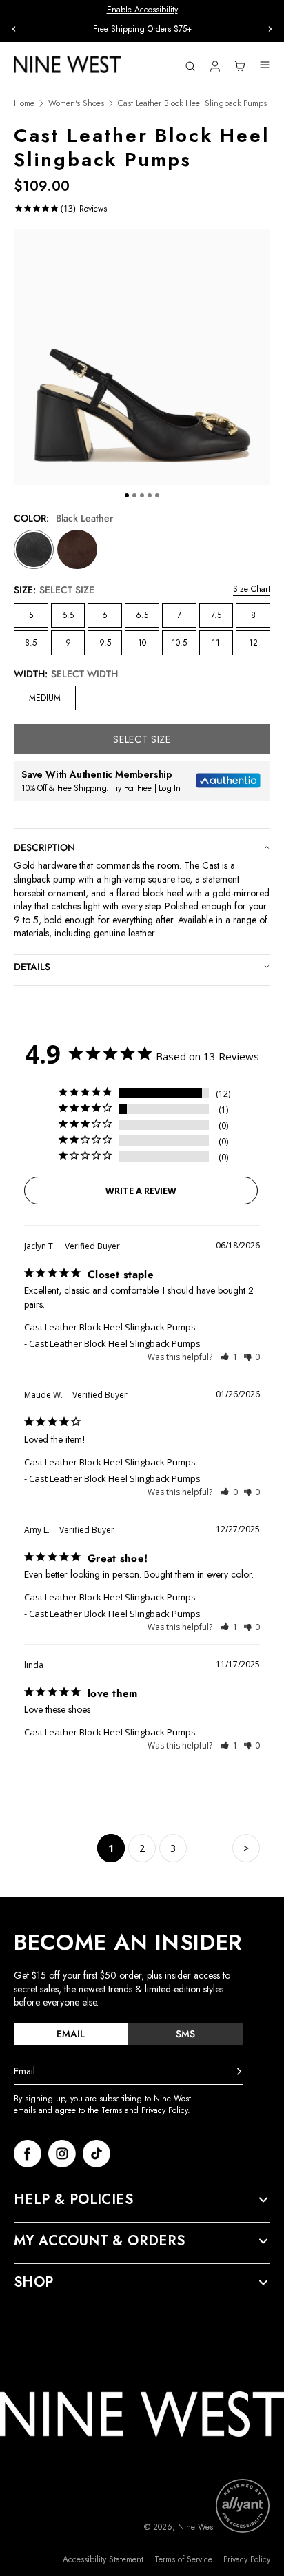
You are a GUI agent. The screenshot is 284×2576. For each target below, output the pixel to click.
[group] (142, 29)
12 (253, 643)
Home (24, 104)
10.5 (179, 643)
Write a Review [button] (141, 1191)
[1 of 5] (127, 495)
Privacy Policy (247, 2560)
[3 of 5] (142, 495)
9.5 (105, 643)
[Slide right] (270, 29)
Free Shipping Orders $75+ (142, 29)
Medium (45, 698)
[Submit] (239, 2072)
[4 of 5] (150, 495)
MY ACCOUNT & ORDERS (100, 2241)
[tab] (71, 2034)
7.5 (216, 615)
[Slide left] (14, 29)
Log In (170, 788)
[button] (229, 1357)
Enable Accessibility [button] (142, 10)
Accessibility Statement (103, 2560)
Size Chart (252, 589)
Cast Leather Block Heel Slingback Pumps (110, 1327)
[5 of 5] (157, 495)
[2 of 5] (134, 495)
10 (142, 643)
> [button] (246, 1848)
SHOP (34, 2283)
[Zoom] (142, 357)
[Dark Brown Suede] (77, 550)
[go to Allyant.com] (243, 2506)
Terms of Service (183, 2560)
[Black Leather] (34, 550)
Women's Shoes (76, 104)
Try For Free (132, 788)
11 (216, 643)
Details (32, 967)
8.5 (31, 643)
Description (44, 847)
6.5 (142, 615)
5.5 (68, 615)
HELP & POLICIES (73, 2200)
